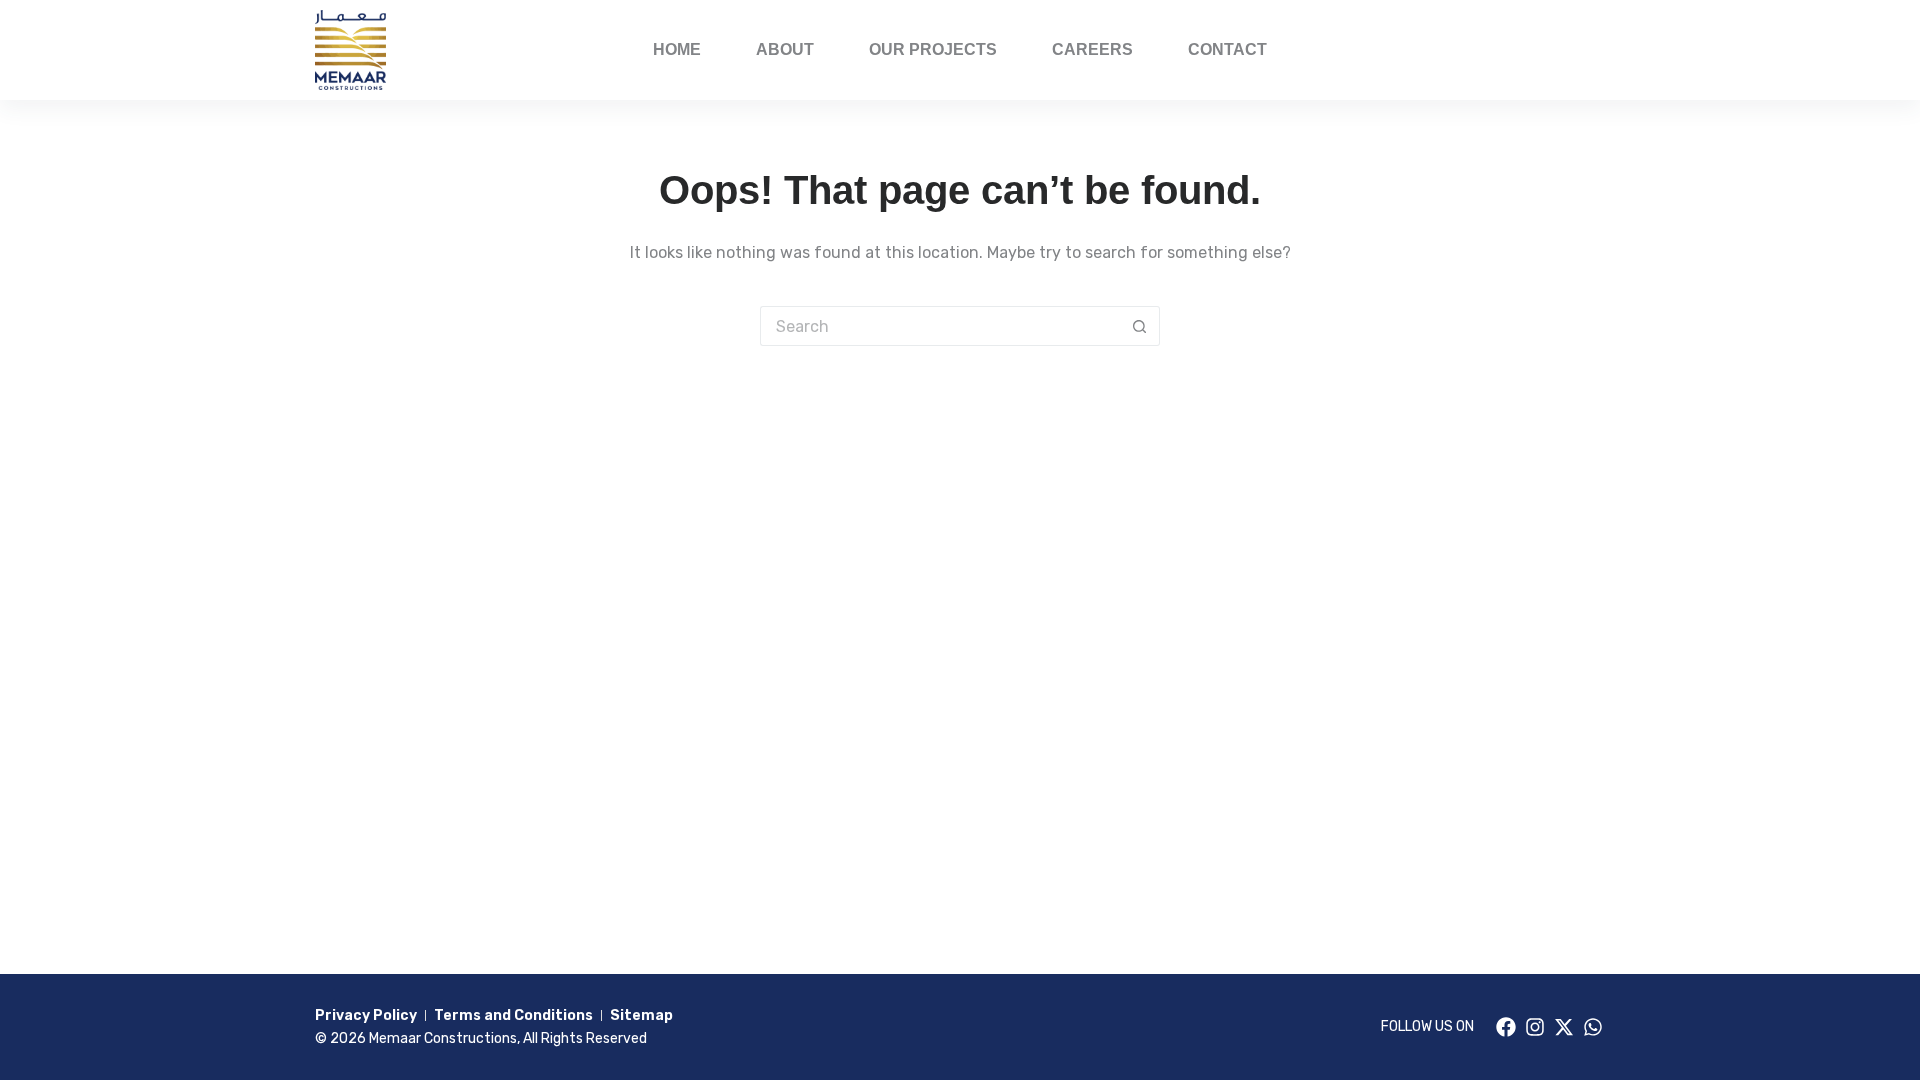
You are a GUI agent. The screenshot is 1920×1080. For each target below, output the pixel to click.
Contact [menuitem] (1227, 49)
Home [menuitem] (677, 49)
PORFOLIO (1556, 49)
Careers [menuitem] (1092, 49)
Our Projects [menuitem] (933, 49)
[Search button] (1140, 326)
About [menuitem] (785, 49)
